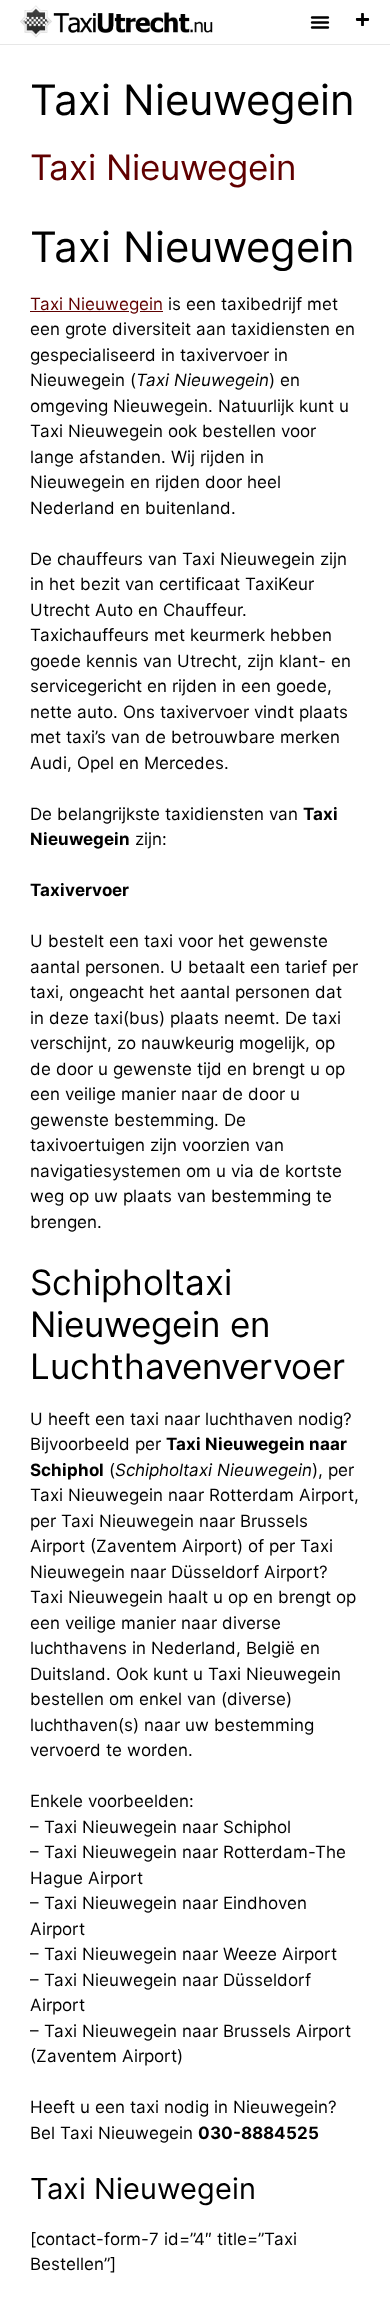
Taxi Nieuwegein (163, 167)
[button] (320, 22)
